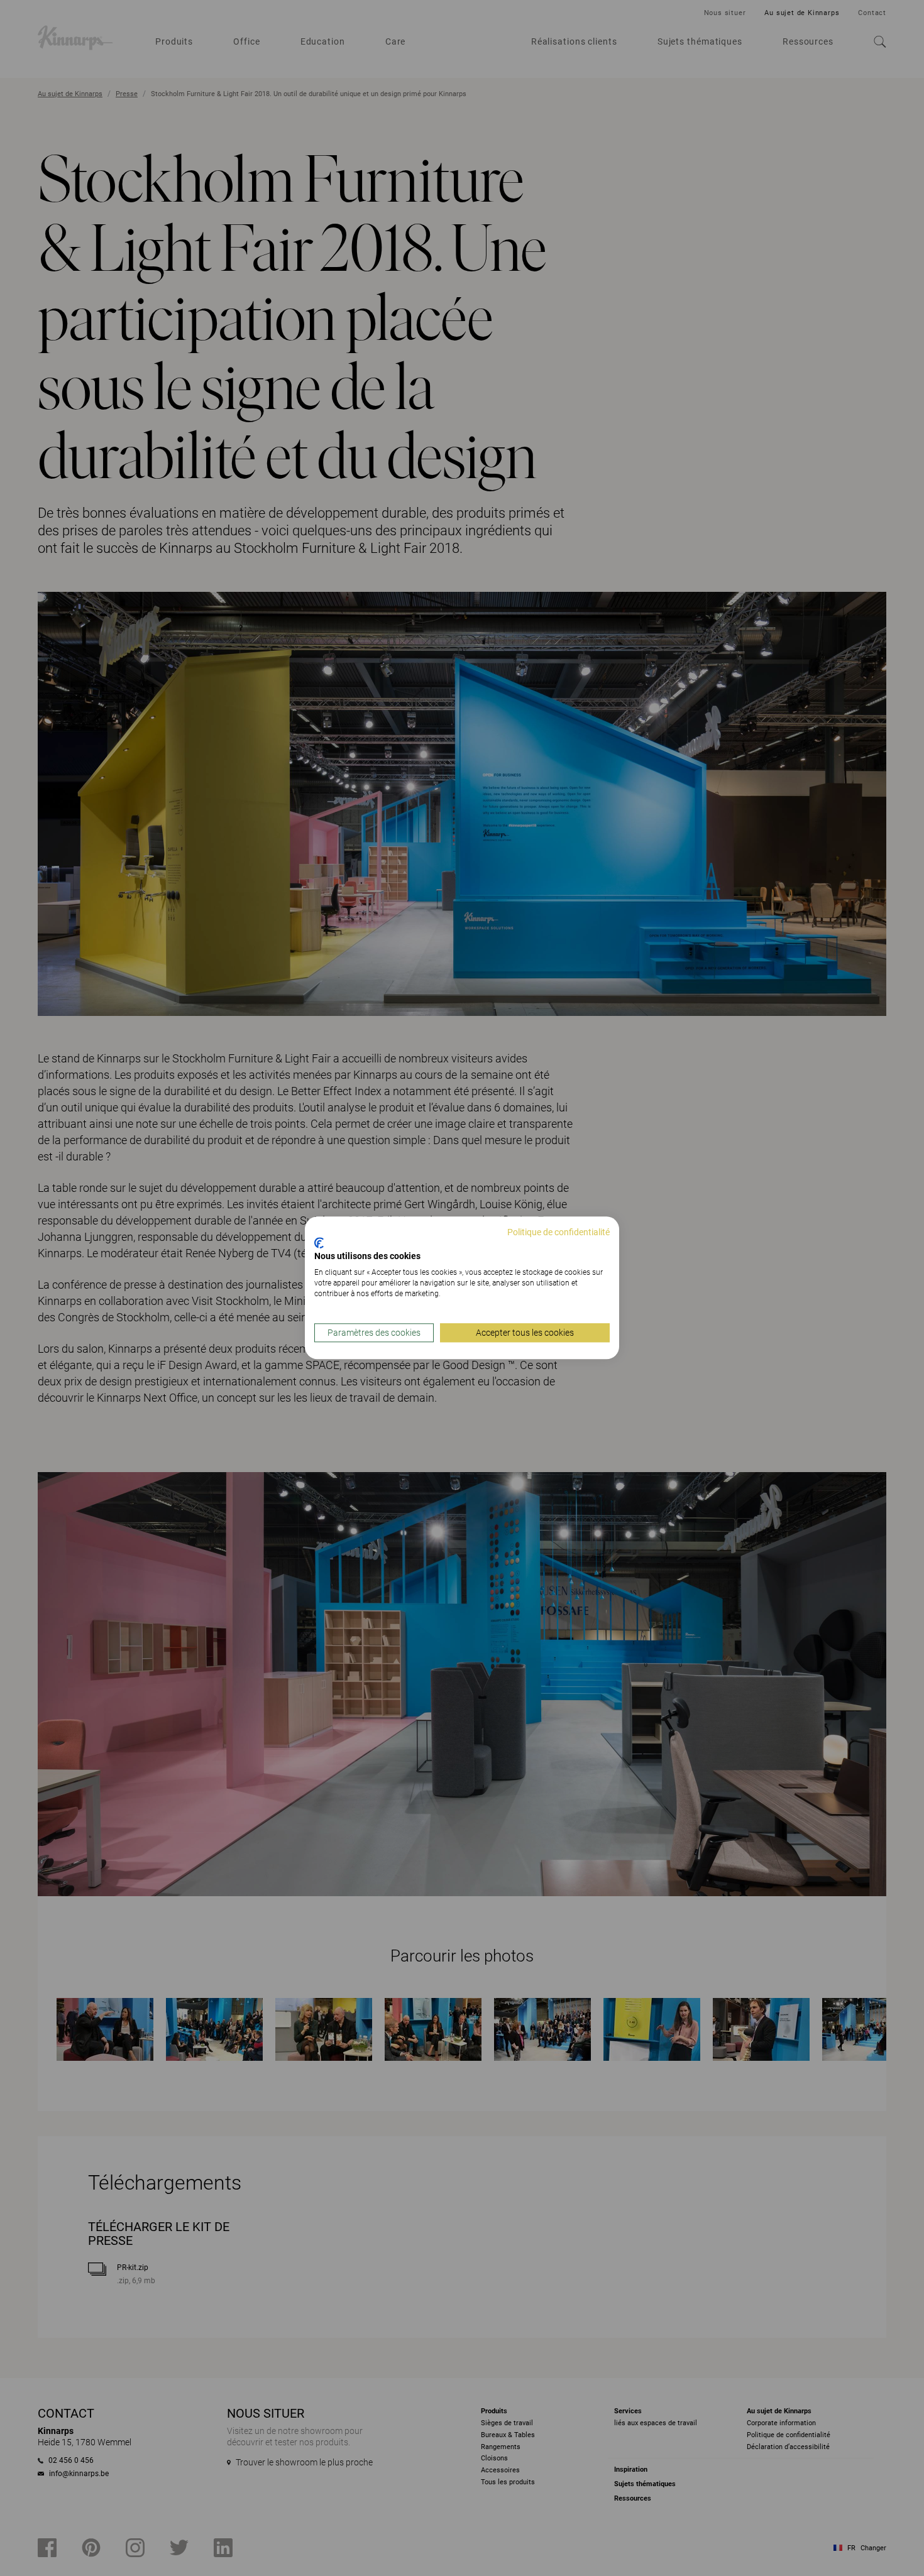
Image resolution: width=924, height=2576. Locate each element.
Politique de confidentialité (558, 1232)
